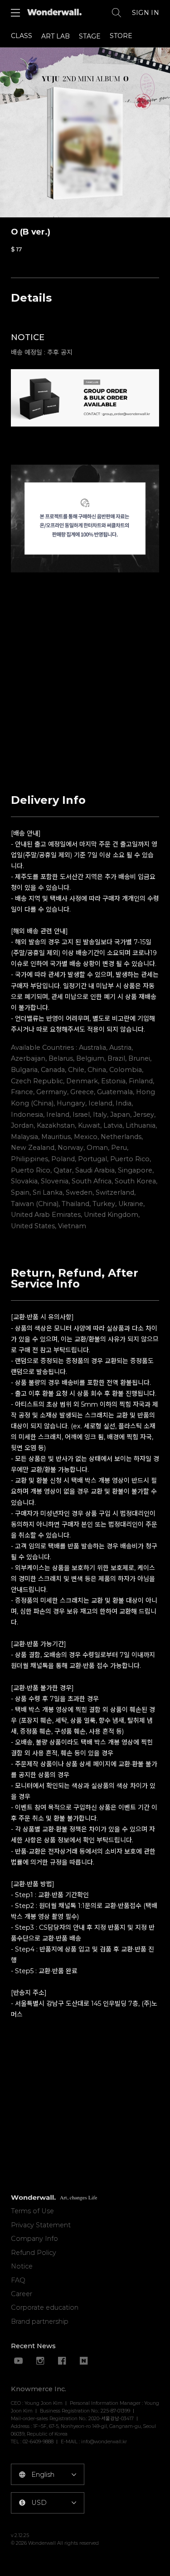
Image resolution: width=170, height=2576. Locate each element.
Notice (22, 2266)
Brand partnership (40, 2321)
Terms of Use (32, 2211)
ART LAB (56, 36)
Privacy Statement (41, 2225)
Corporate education (45, 2307)
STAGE (90, 36)
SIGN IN (146, 13)
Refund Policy (34, 2253)
